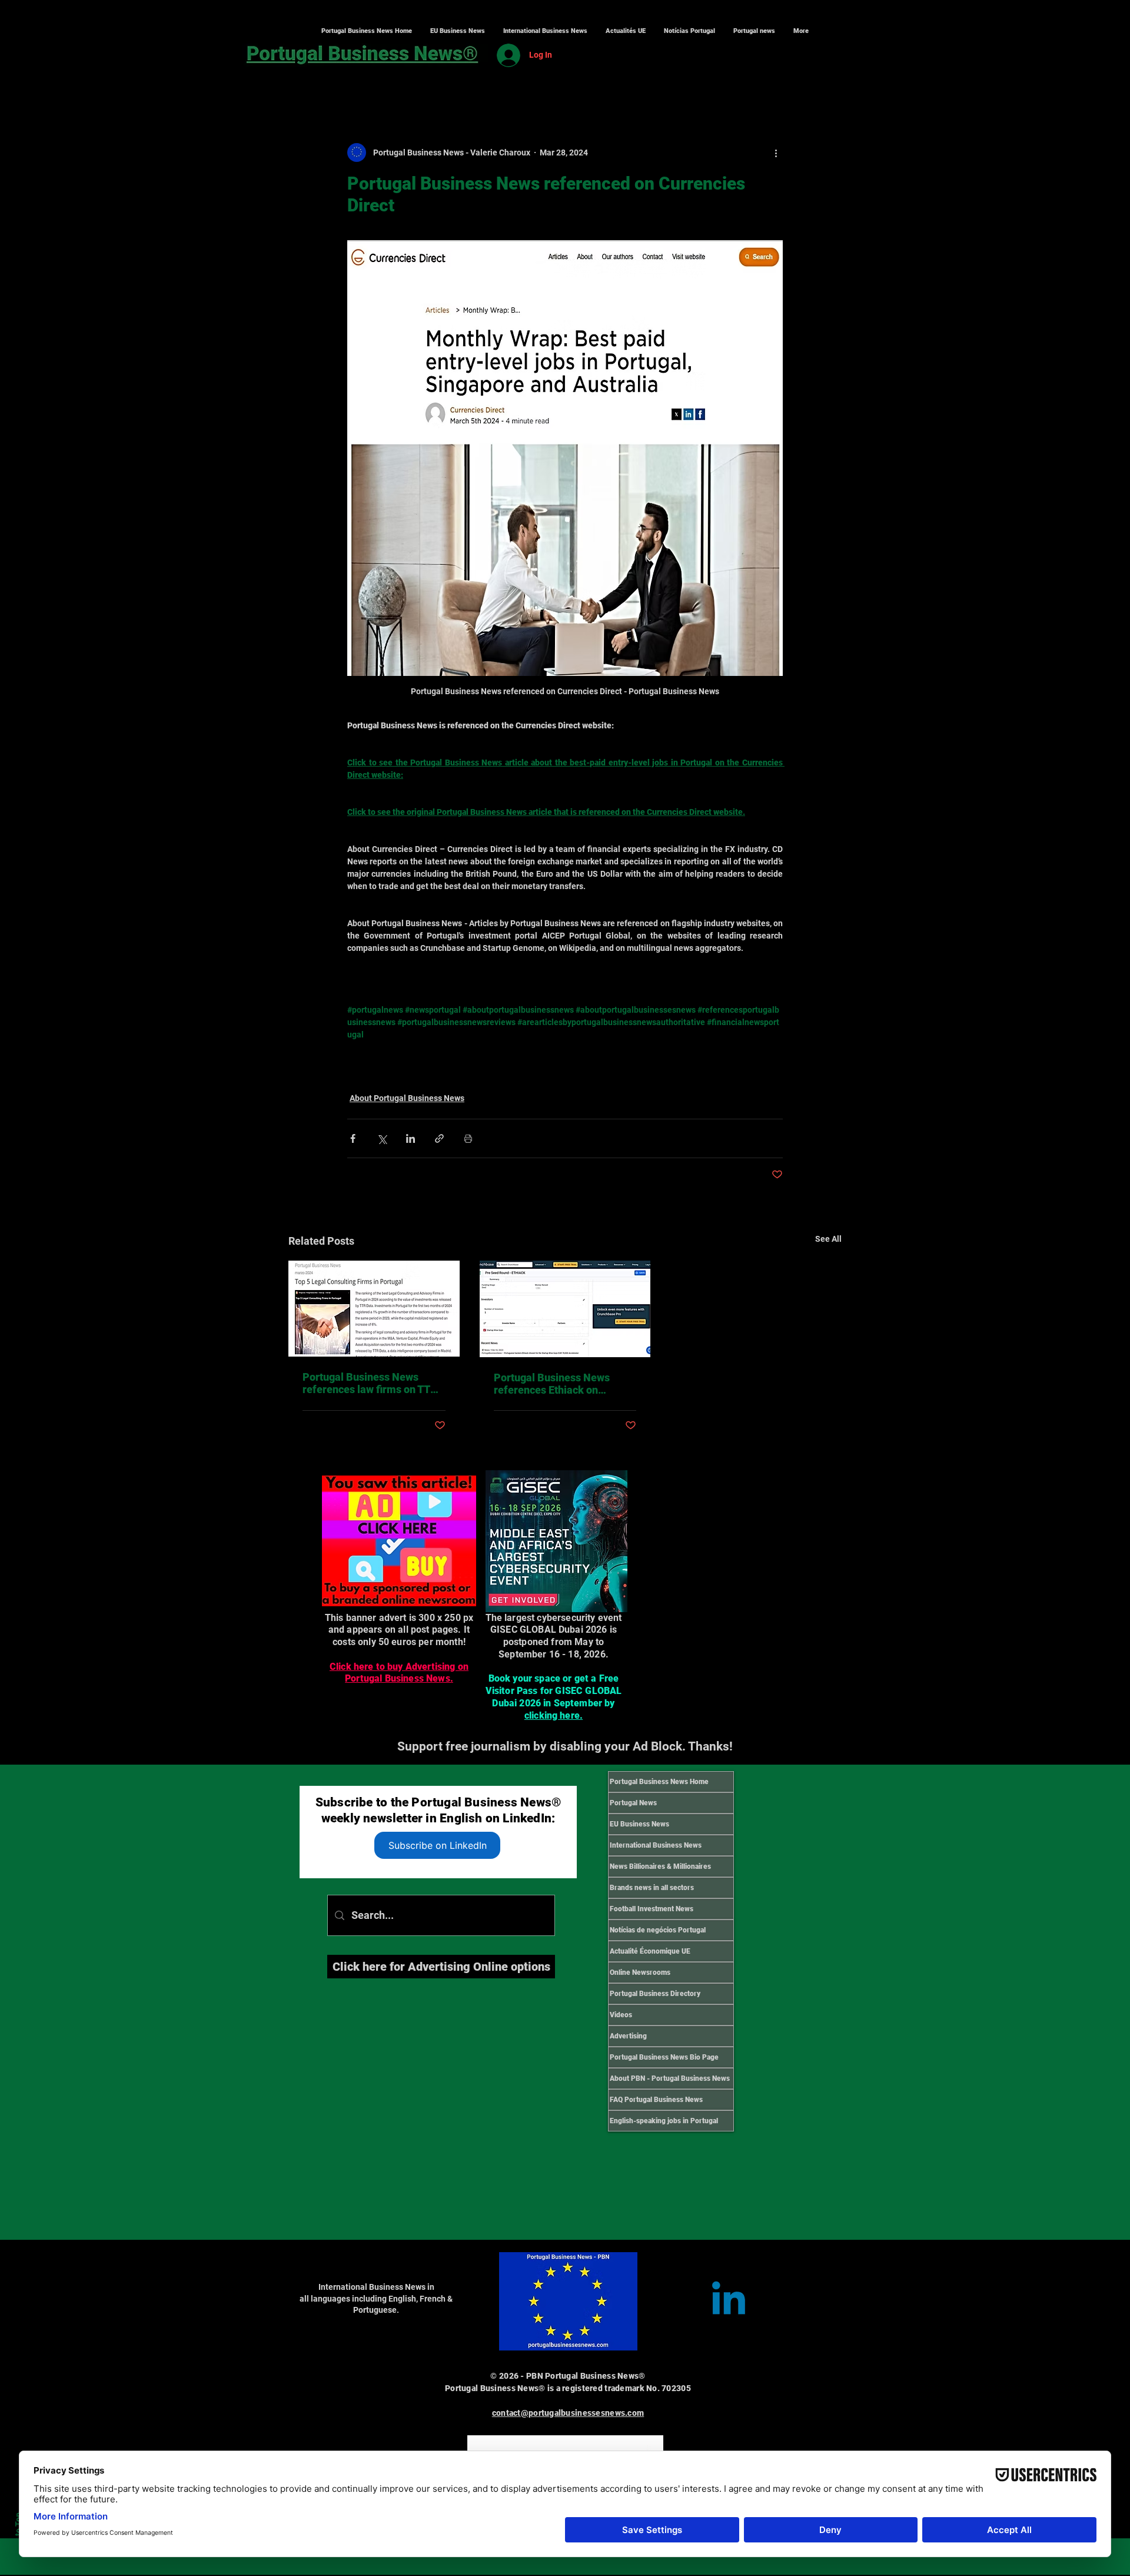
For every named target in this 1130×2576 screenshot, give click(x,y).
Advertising (628, 2036)
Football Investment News (652, 1909)
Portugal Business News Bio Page (664, 2057)
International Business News (656, 1845)
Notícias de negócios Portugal (658, 1930)
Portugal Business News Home (659, 1782)
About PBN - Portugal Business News (670, 2078)
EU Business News (639, 1824)
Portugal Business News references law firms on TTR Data (370, 1383)
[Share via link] (439, 1138)
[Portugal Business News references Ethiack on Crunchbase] (565, 1309)
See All (828, 1239)
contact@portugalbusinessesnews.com (568, 2413)
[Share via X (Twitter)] (382, 1138)
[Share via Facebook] (353, 1138)
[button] (545, 31)
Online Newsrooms (640, 1972)
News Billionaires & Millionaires (660, 1866)
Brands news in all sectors (652, 1888)
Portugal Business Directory (655, 1994)
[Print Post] (468, 1138)
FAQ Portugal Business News (656, 2100)
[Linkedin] (729, 2302)
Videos (621, 2015)
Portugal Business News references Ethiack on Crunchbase (552, 1384)
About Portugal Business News (407, 1098)
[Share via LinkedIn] (411, 1138)
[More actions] (776, 152)
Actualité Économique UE (650, 1951)
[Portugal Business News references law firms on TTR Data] (374, 1309)
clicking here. (554, 1715)
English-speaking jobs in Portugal (664, 2121)
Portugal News (633, 1803)
